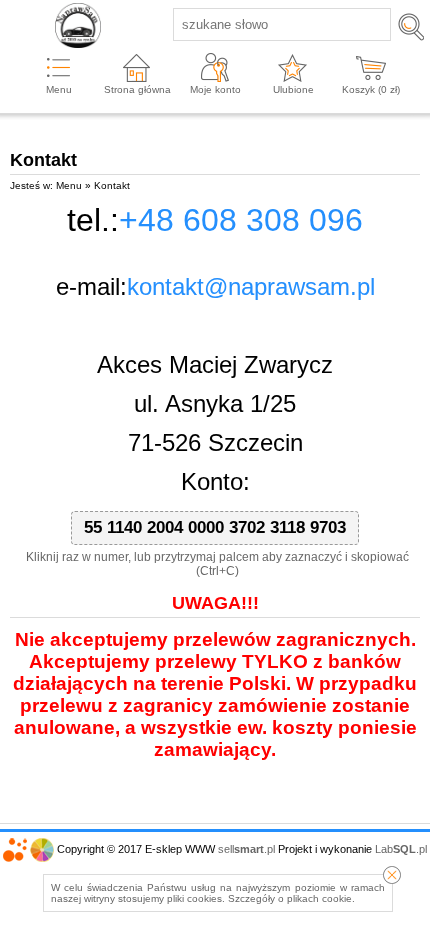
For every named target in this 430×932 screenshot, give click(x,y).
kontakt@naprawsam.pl (251, 286)
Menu (59, 89)
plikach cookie (319, 898)
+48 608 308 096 (241, 220)
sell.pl (246, 849)
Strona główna (137, 89)
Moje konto (215, 89)
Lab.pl (401, 849)
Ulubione (293, 89)
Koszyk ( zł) (371, 89)
